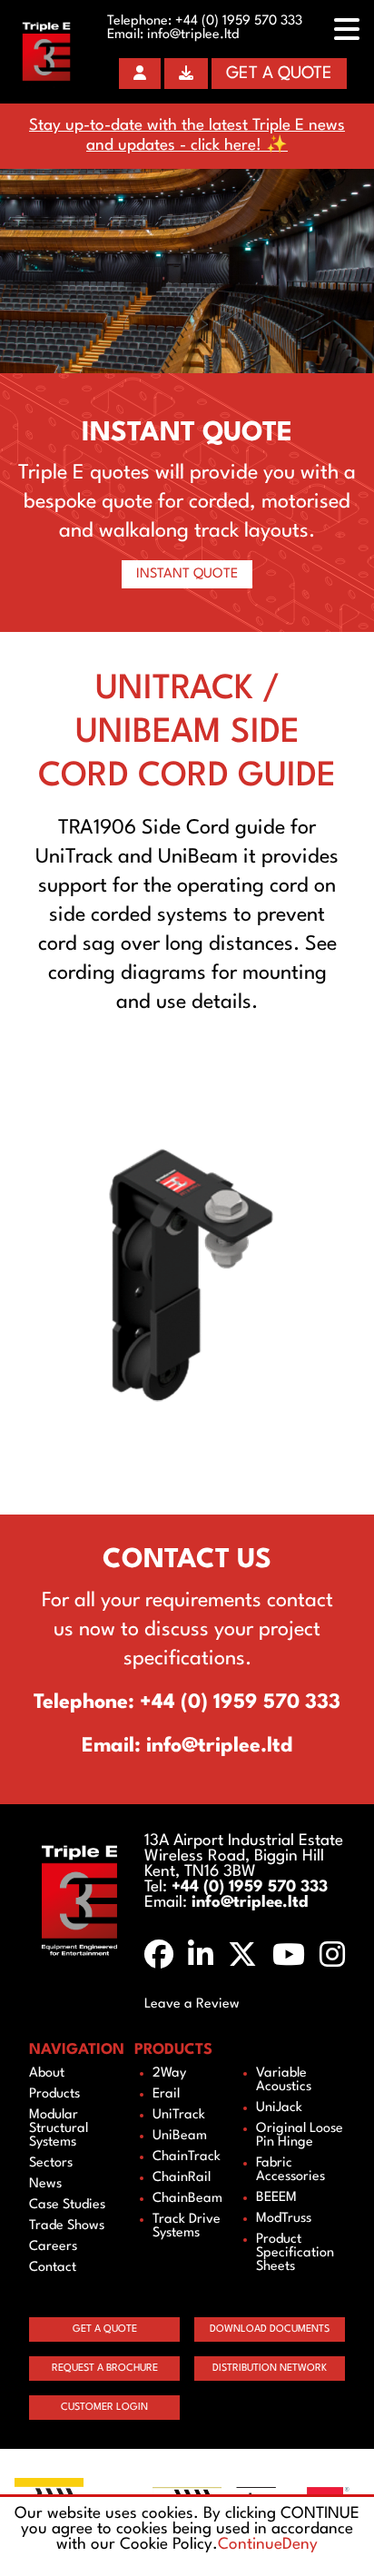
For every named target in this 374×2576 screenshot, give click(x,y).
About (47, 2073)
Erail (166, 2094)
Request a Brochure (105, 2369)
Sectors (51, 2163)
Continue (250, 2545)
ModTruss (284, 2219)
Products (54, 2094)
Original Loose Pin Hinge (300, 2136)
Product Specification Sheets (295, 2253)
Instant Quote (187, 574)
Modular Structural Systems (59, 2129)
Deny (300, 2545)
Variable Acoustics (284, 2080)
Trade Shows (67, 2226)
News (45, 2184)
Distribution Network (270, 2369)
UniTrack (179, 2115)
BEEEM (276, 2198)
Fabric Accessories (290, 2170)
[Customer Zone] (140, 74)
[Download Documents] (186, 74)
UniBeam (180, 2136)
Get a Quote (279, 74)
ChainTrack (187, 2157)
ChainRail (182, 2178)
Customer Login (104, 2408)
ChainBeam (187, 2199)
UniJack (279, 2108)
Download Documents (270, 2329)
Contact (53, 2268)
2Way (169, 2073)
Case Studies (67, 2205)
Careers (53, 2247)
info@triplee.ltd (193, 35)
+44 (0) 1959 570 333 (239, 21)
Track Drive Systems (187, 2226)
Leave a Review (192, 2004)
